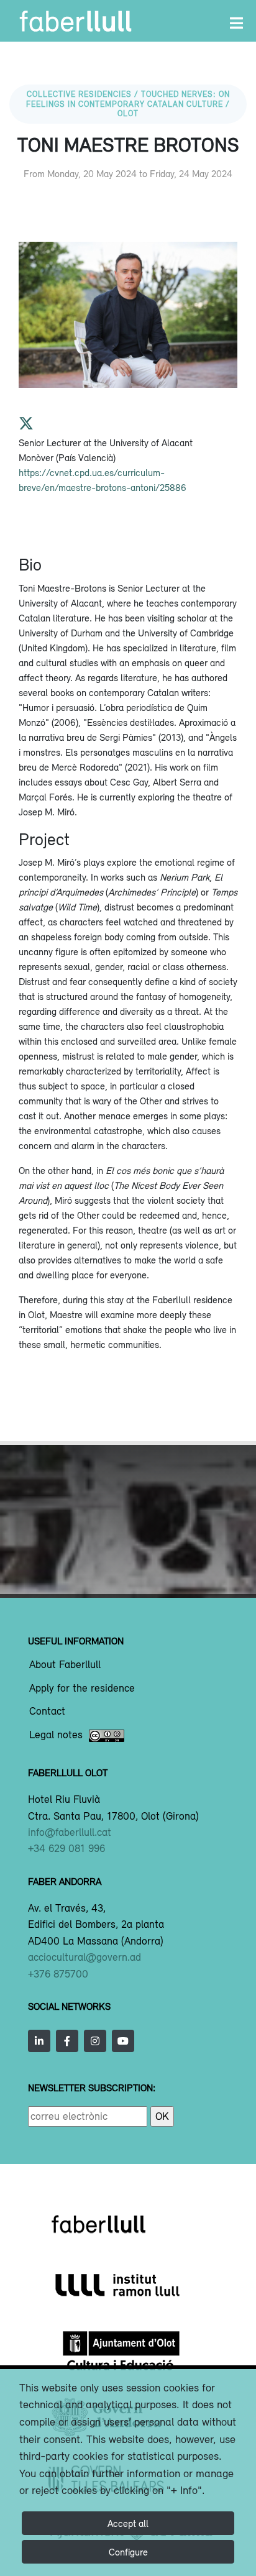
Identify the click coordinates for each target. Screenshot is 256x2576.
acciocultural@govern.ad (85, 1957)
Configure (128, 2552)
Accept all (128, 2523)
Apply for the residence (82, 1689)
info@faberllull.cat (70, 1832)
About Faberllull (65, 1665)
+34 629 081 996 (66, 1848)
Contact (47, 1712)
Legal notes (56, 1735)
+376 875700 (58, 1974)
